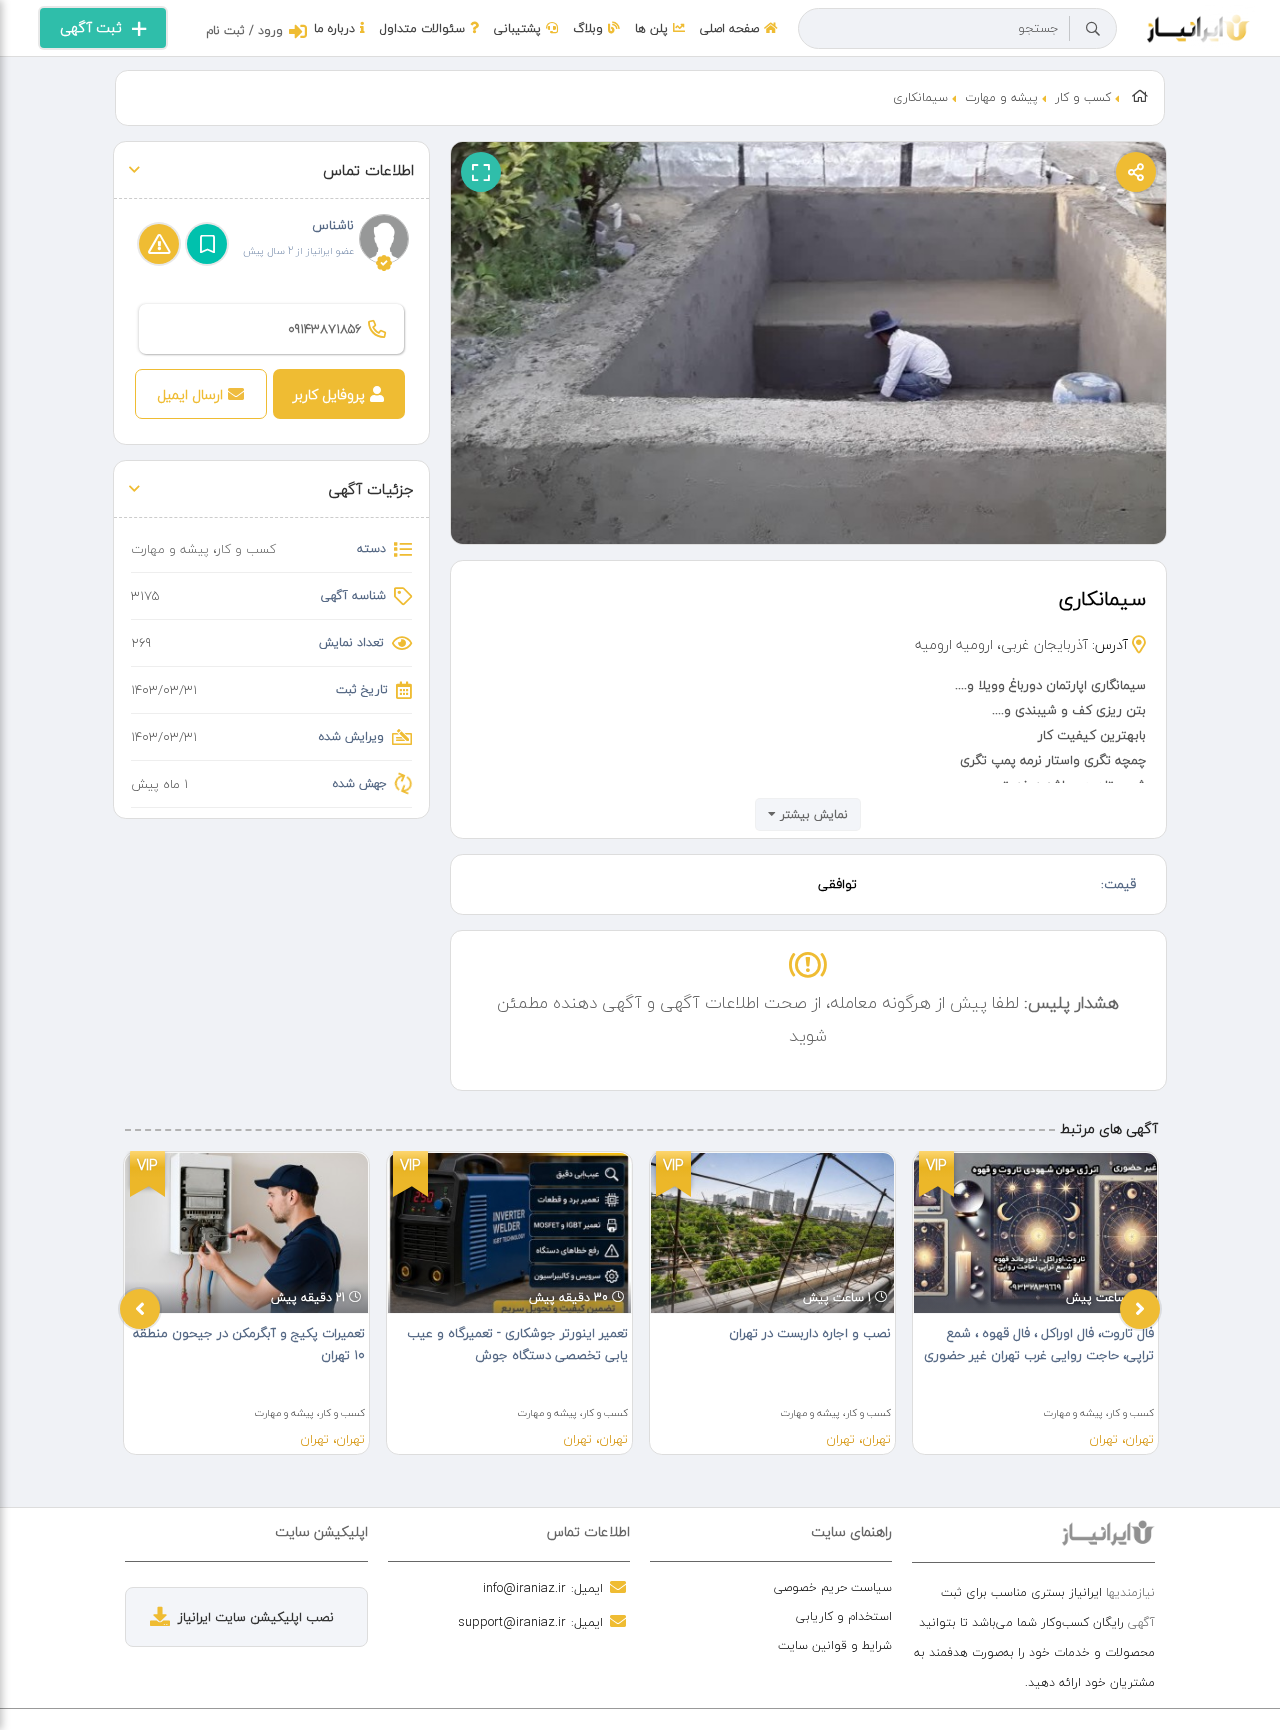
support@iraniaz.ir (512, 1622)
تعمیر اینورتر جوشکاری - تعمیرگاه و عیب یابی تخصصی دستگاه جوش (517, 1344)
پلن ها (651, 28)
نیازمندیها (1130, 1592)
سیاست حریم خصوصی (833, 1587)
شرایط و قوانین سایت (835, 1645)
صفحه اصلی (729, 28)
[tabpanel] (246, 1303)
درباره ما (334, 28)
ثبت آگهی (91, 27)
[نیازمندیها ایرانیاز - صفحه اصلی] (1198, 26)
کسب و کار (1083, 97)
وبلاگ (588, 28)
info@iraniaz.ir (524, 1588)
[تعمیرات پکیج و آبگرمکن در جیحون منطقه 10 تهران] (246, 1233)
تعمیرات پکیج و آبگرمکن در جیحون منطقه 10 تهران (249, 1344)
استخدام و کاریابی (844, 1616)
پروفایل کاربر (329, 394)
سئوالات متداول (422, 28)
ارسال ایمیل (190, 394)
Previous (140, 1309)
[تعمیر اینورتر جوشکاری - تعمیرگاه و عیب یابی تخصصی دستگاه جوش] (509, 1233)
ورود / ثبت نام (244, 30)
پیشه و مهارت (1001, 97)
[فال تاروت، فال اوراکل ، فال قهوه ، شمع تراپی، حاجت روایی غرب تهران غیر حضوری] (1035, 1233)
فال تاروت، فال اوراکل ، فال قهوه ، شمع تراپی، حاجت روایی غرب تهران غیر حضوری (1039, 1344)
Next (1140, 1309)
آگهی (1141, 1622)
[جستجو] (1093, 29)
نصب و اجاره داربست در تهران (810, 1333)
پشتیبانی (517, 28)
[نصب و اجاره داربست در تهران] (772, 1233)
